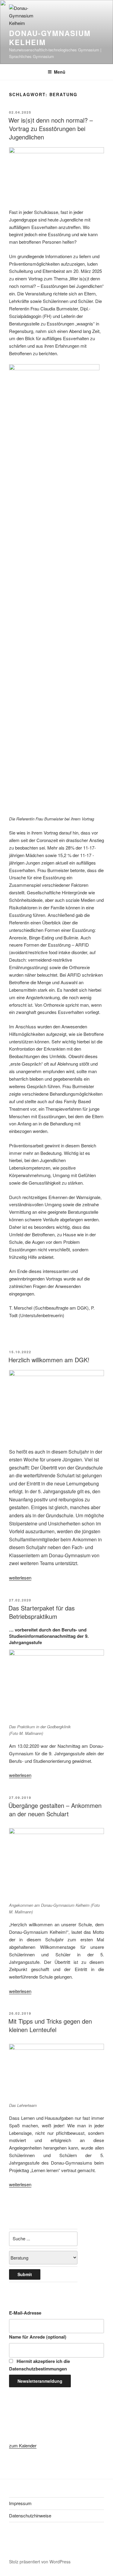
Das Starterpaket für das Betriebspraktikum (42, 1612)
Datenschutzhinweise (30, 2515)
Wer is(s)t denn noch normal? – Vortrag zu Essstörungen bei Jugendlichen (51, 128)
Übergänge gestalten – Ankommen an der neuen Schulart (55, 1810)
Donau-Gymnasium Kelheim (50, 38)
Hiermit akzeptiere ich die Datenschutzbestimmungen (39, 2365)
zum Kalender (23, 2445)
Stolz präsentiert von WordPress (40, 2562)
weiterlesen (20, 1578)
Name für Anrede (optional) (38, 2337)
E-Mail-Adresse (25, 2313)
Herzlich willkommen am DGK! (49, 1360)
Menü (60, 72)
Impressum (20, 2503)
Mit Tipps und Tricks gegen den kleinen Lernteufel (50, 2025)
